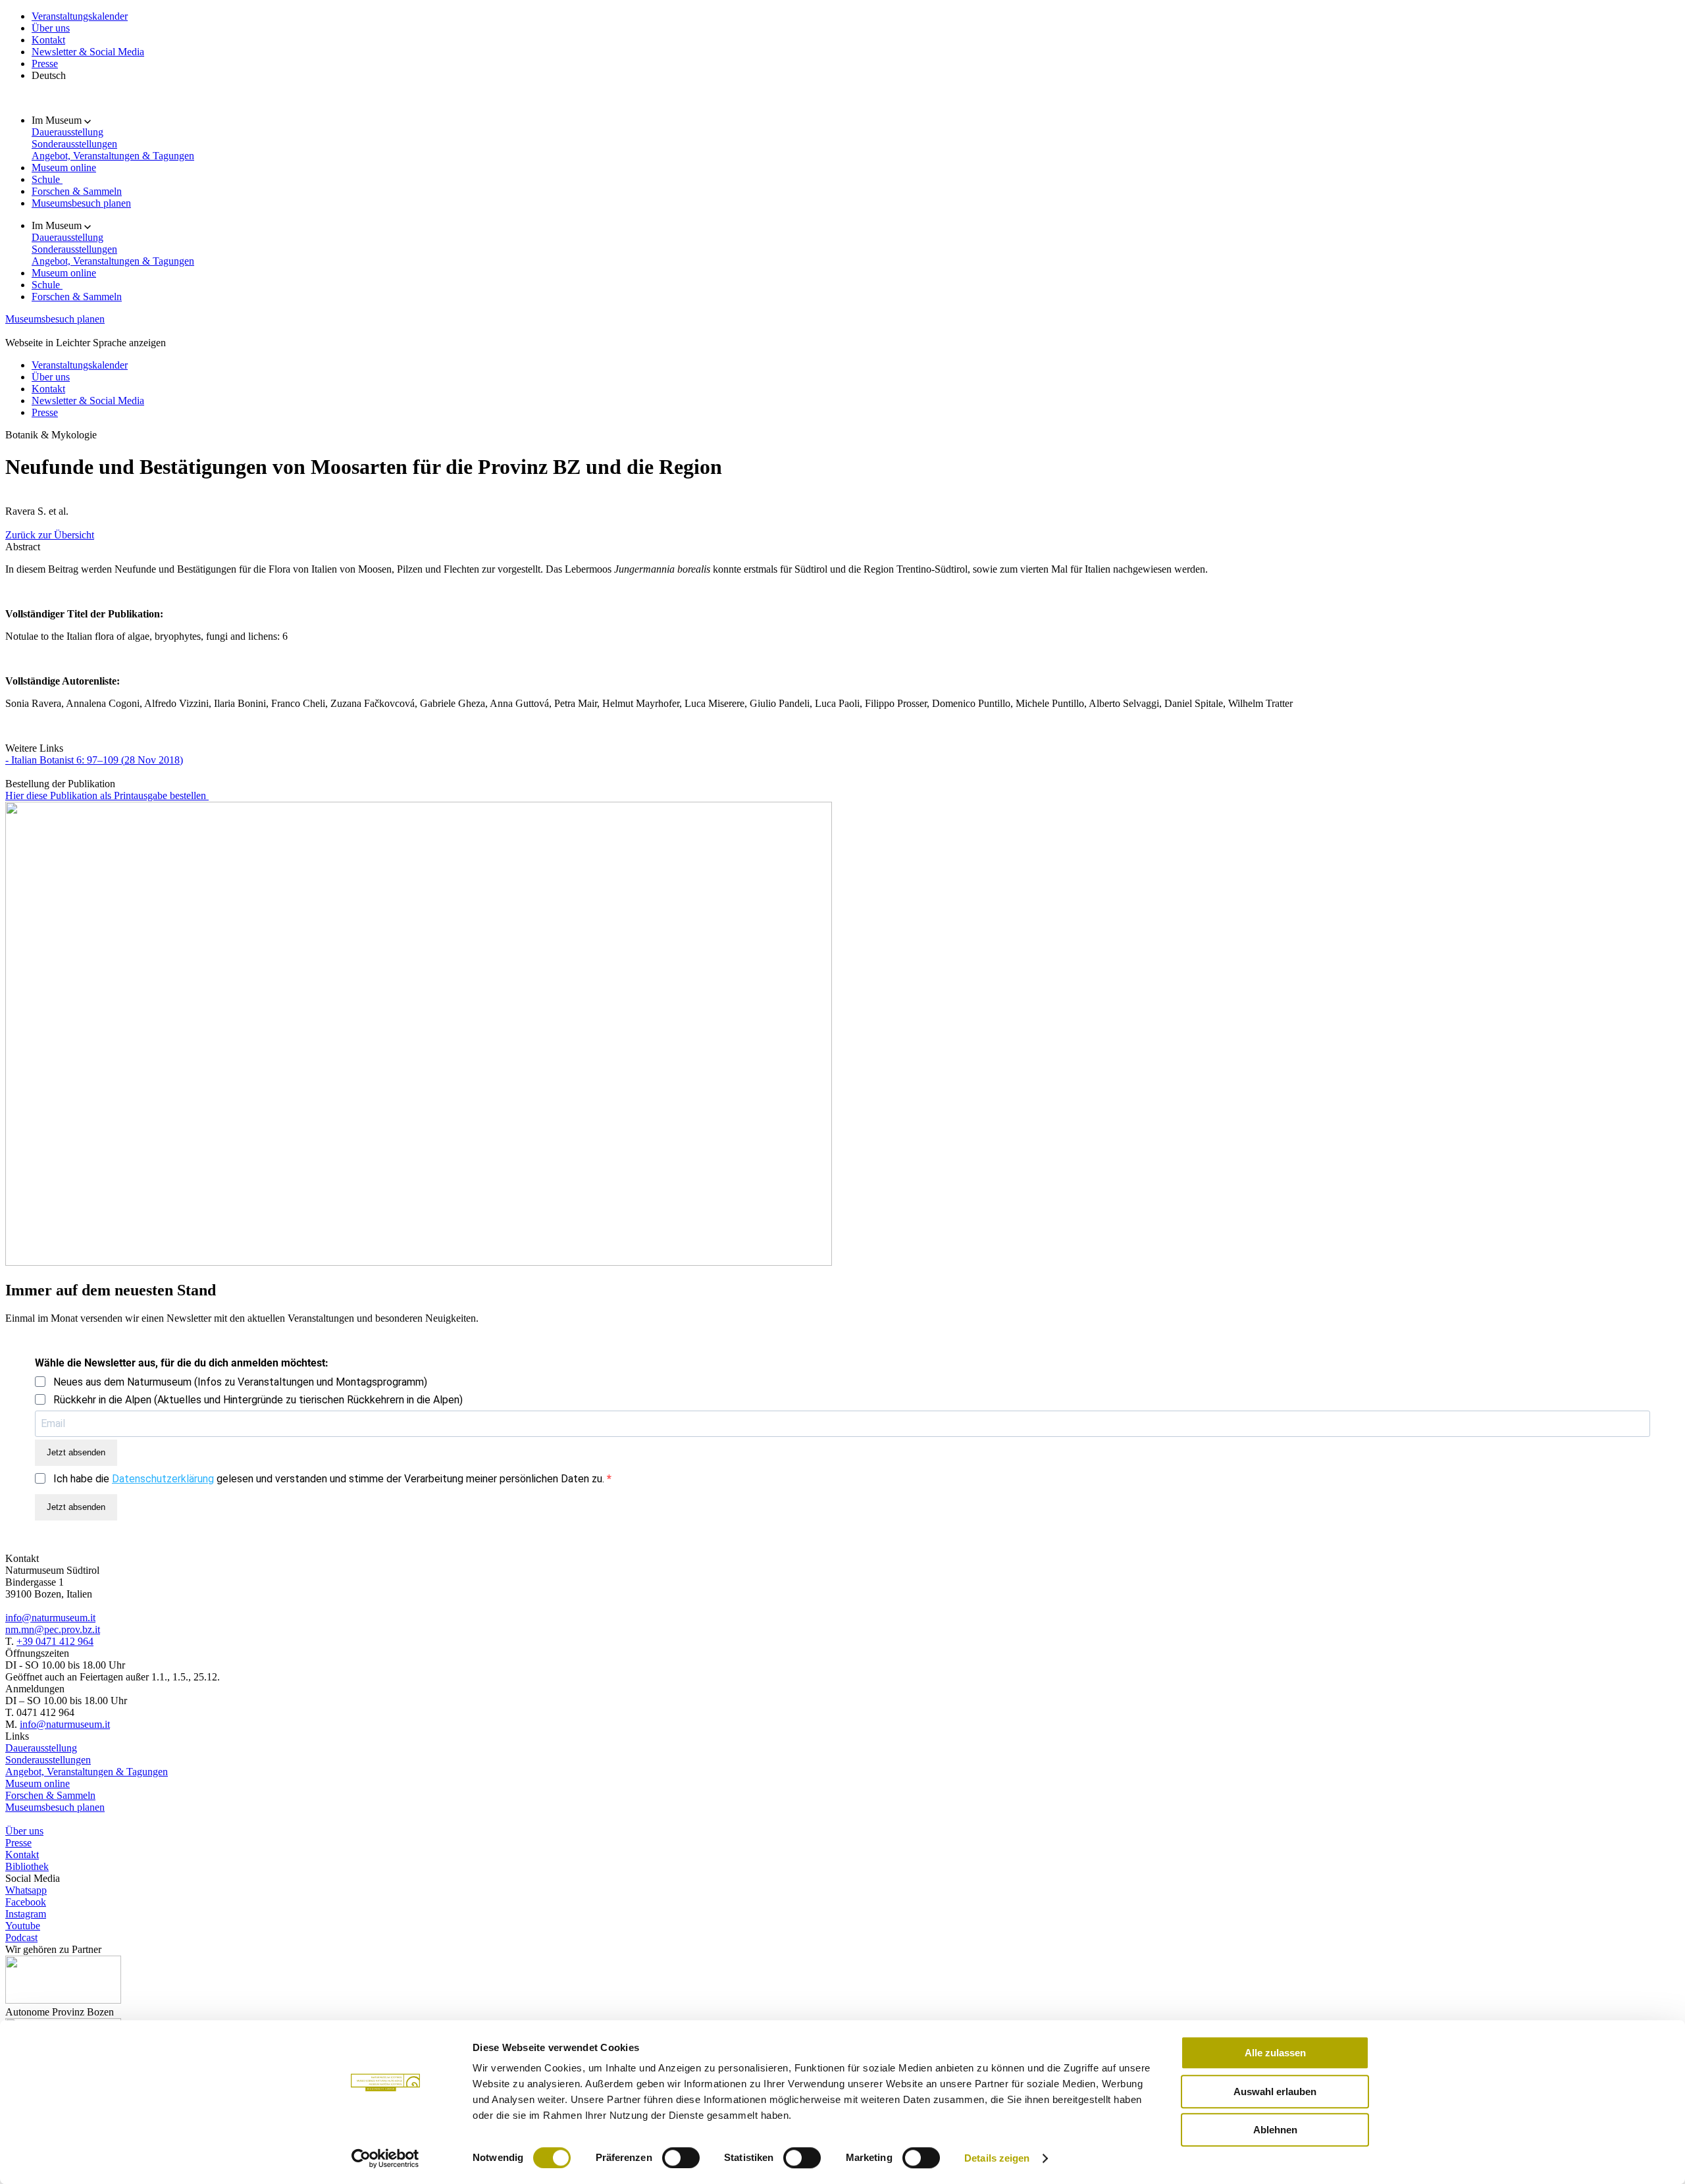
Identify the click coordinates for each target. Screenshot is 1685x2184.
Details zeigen (997, 2158)
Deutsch (49, 75)
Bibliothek (27, 1866)
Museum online (64, 168)
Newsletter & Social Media (88, 52)
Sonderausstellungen (74, 144)
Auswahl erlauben (1275, 2092)
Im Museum (58, 120)
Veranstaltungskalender (80, 16)
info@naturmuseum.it (50, 1618)
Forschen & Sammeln (77, 191)
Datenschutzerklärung (163, 1479)
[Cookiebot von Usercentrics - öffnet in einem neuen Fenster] (385, 2158)
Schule (47, 179)
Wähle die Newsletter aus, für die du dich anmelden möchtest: (182, 1363)
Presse (45, 64)
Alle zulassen (1275, 2053)
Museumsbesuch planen (81, 203)
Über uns (51, 28)
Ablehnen (1275, 2130)
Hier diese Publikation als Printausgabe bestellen (107, 795)
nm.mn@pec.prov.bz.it (53, 1629)
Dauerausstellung (67, 132)
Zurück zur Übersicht (50, 535)
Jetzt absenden (76, 1452)
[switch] (681, 2158)
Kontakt (48, 40)
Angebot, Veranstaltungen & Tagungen (113, 156)
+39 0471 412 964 (55, 1641)
